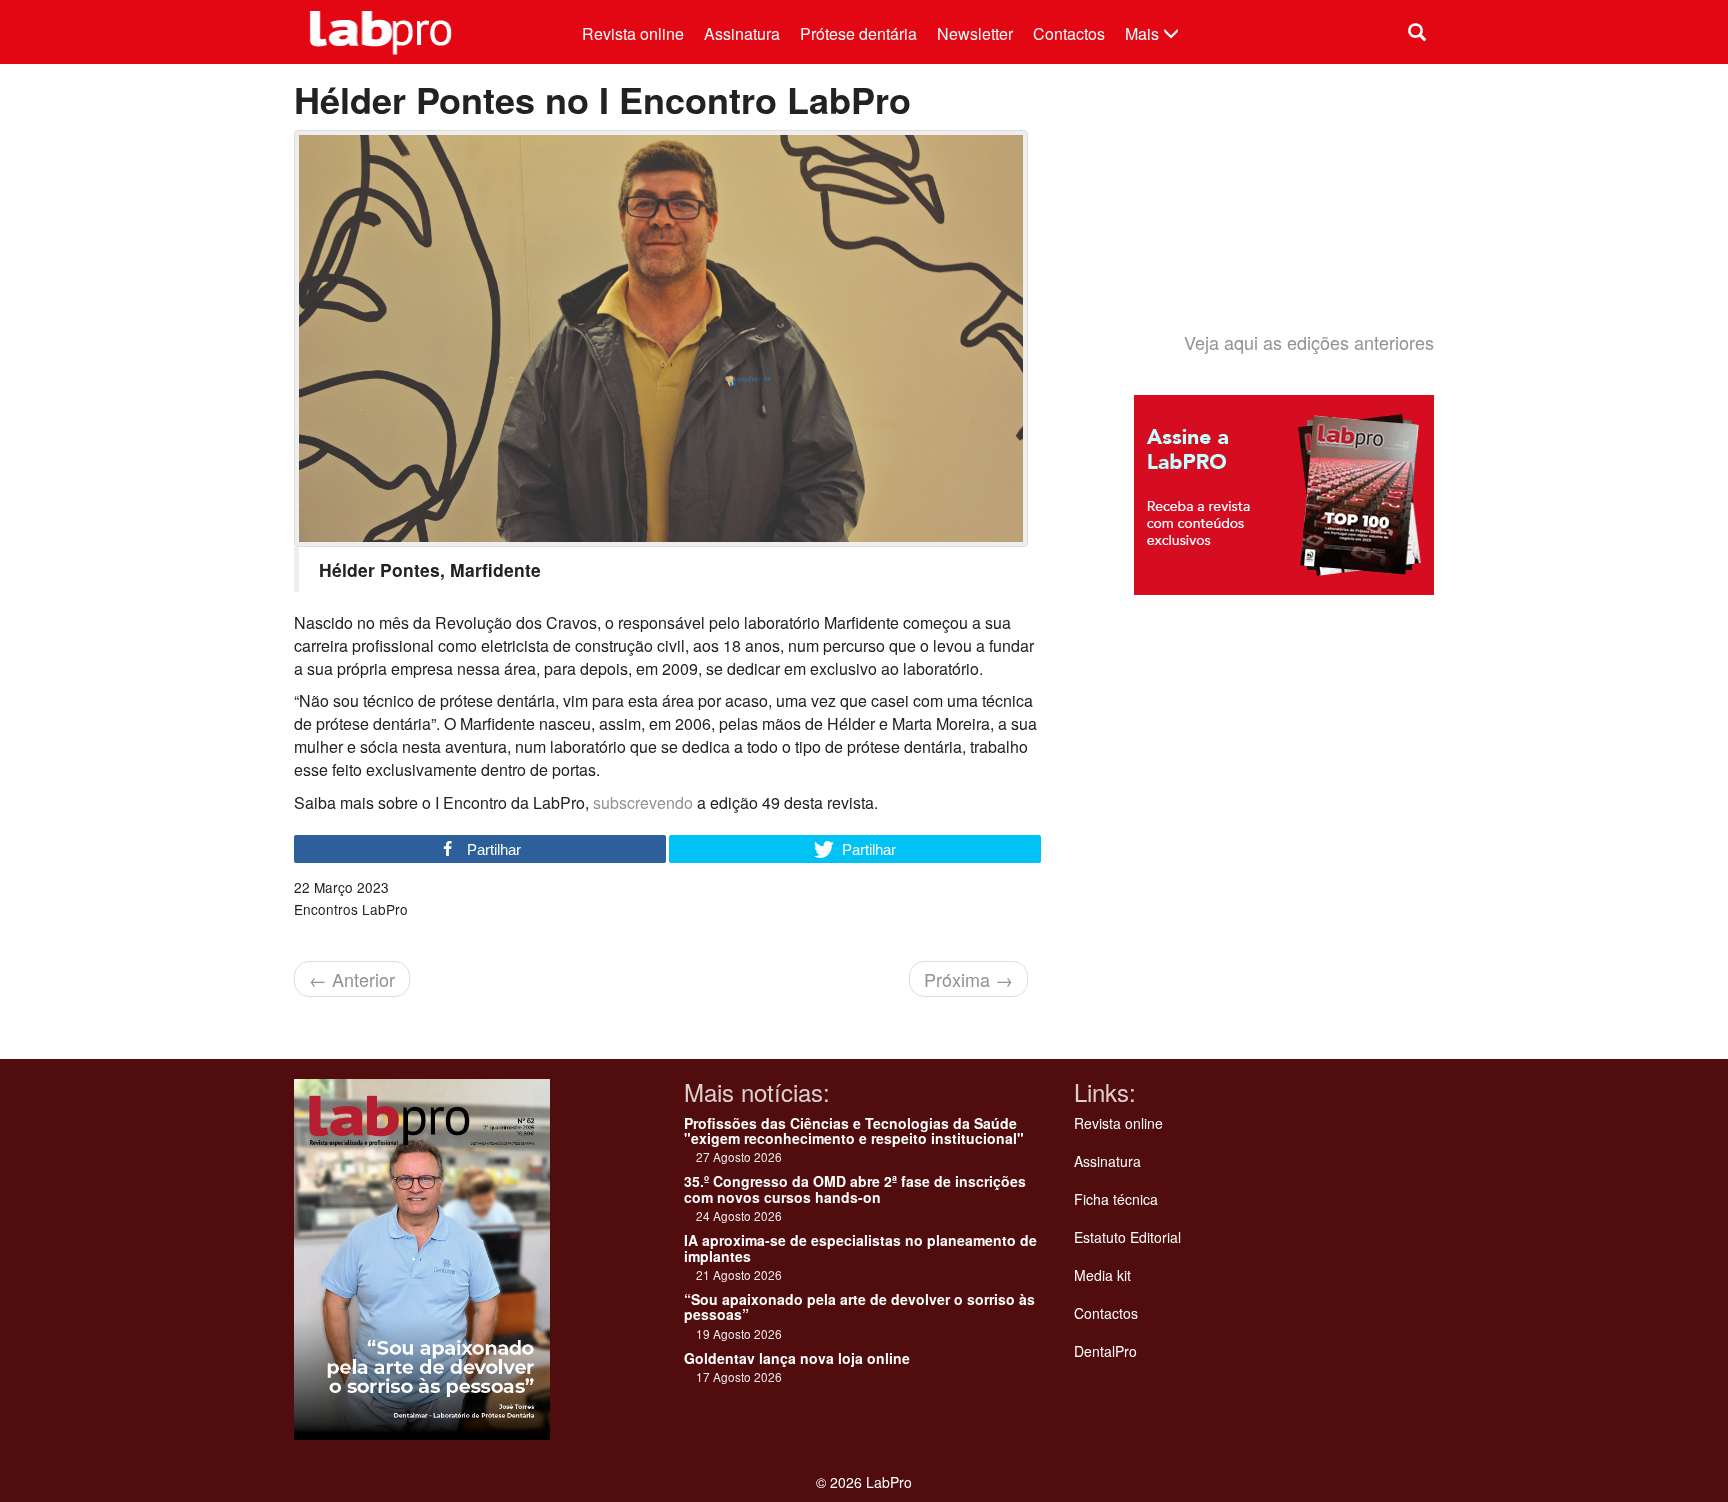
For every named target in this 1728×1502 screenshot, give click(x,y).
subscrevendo (643, 802)
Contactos (1069, 33)
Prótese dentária (858, 33)
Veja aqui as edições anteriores (1309, 342)
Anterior (352, 979)
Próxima (968, 979)
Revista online (633, 33)
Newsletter (975, 33)
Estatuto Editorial (1127, 1237)
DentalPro (1105, 1351)
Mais (1144, 33)
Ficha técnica (1116, 1199)
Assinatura (742, 33)
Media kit (1102, 1275)
